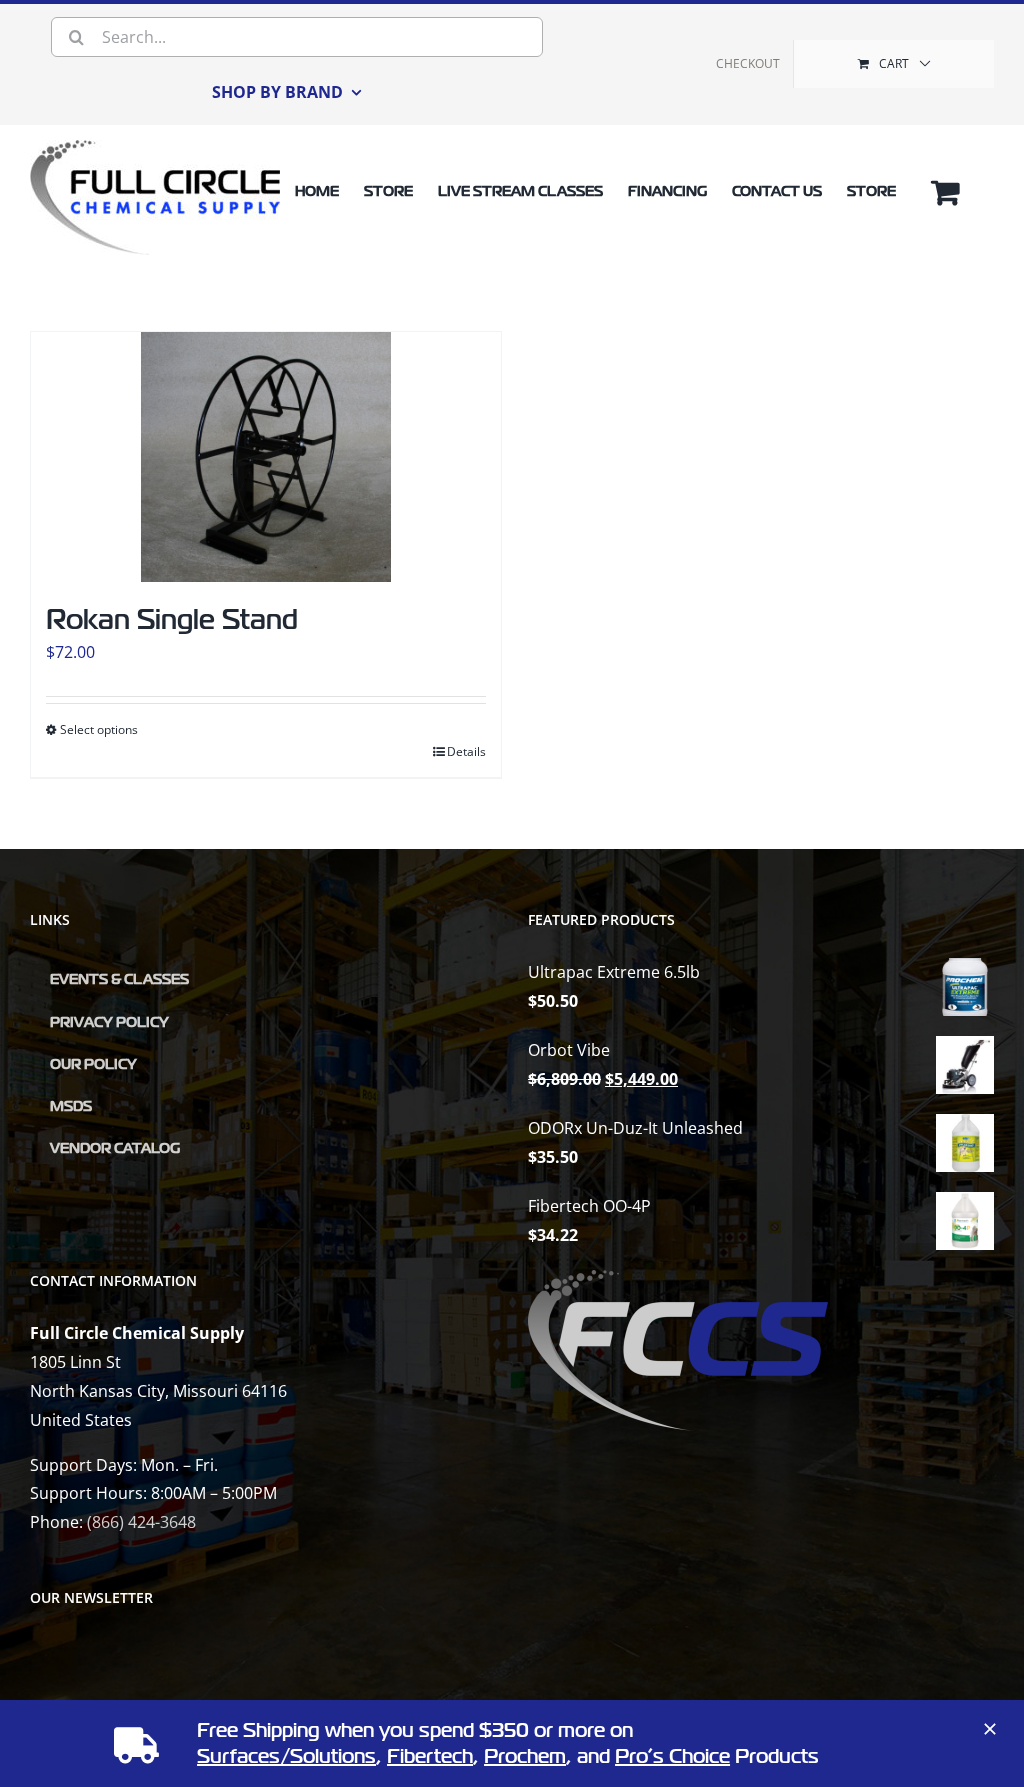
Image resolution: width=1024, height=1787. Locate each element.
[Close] (990, 1729)
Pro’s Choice (672, 1756)
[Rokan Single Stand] (266, 457)
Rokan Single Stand (172, 619)
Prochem (525, 1756)
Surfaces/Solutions (286, 1756)
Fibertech (430, 1756)
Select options (99, 729)
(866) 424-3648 (141, 1522)
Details (466, 751)
